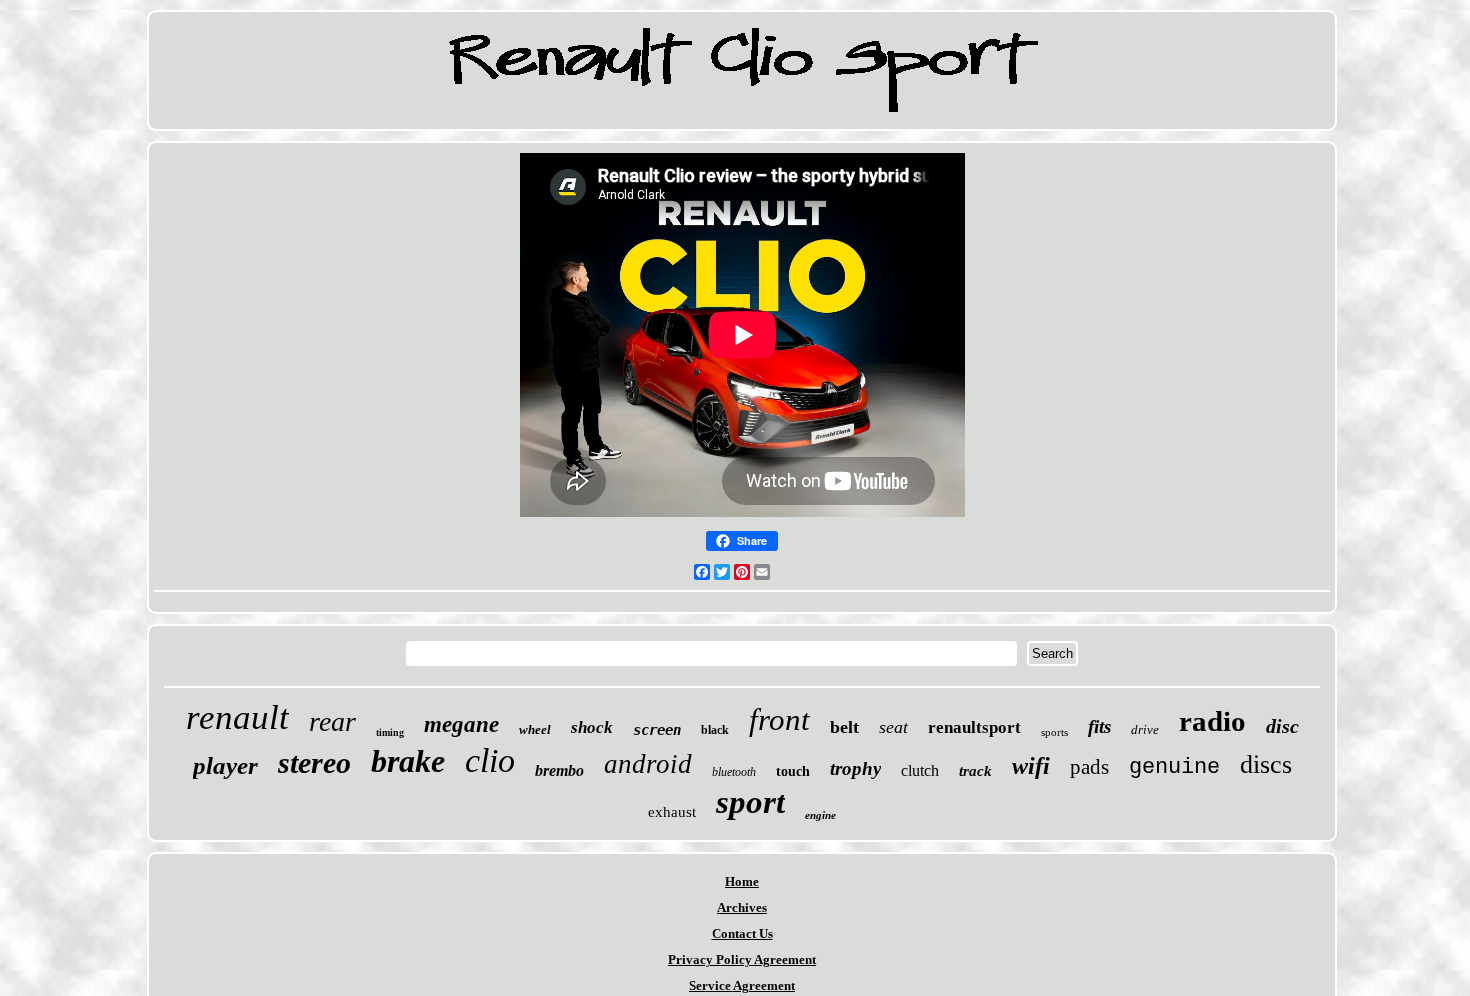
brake (408, 761)
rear (332, 721)
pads (1089, 767)
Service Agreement (742, 985)
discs (1266, 764)
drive (1145, 729)
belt (844, 727)
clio (490, 760)
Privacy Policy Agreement (742, 959)
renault (237, 717)
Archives (742, 907)
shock (592, 727)
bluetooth (734, 772)
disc (1282, 726)
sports (1054, 732)
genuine (1174, 767)
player (225, 765)
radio (1212, 721)
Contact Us (742, 933)
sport (750, 802)
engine (820, 815)
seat (893, 727)
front (779, 719)
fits (1099, 726)
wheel (535, 729)
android (648, 764)
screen (657, 730)
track (975, 771)
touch (793, 771)
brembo (559, 770)
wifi (1031, 766)
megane (461, 724)
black (715, 730)
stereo (314, 762)
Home (742, 881)
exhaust (672, 812)
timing (390, 732)
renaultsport (974, 727)
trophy (855, 768)
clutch (920, 770)
